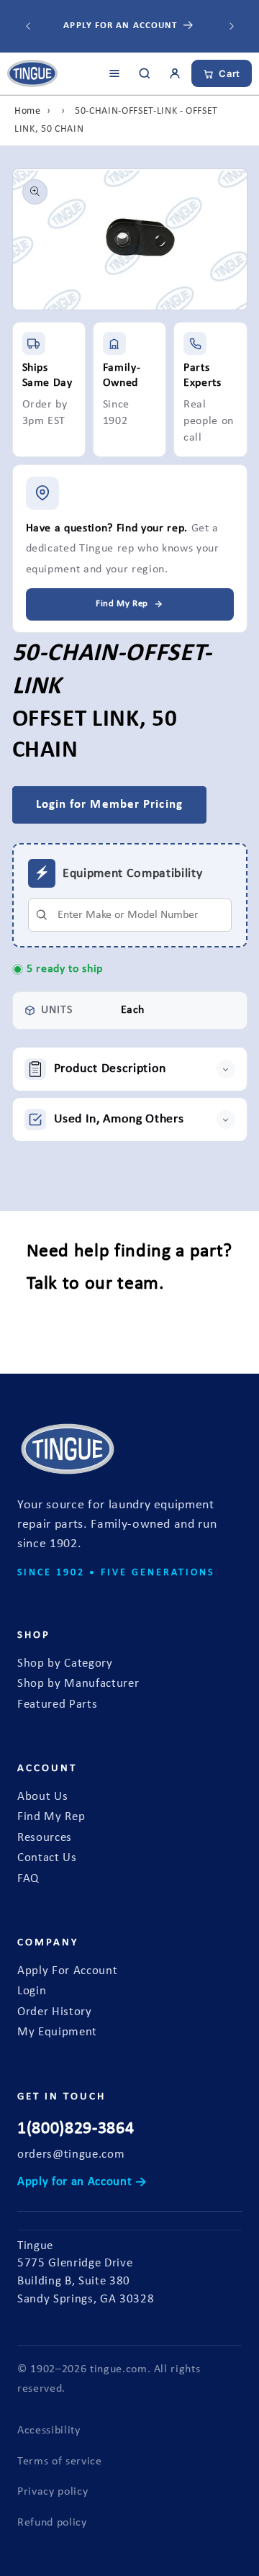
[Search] (145, 73)
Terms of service (60, 2462)
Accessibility (49, 2431)
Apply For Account (67, 1971)
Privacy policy (53, 2492)
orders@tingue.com (71, 2155)
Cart (230, 73)
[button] (130, 1069)
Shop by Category (65, 1664)
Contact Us (47, 1858)
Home (28, 111)
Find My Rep (51, 1817)
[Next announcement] (232, 27)
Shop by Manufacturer (78, 1684)
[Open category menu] (114, 73)
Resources (45, 1838)
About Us (42, 1797)
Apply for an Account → (82, 2182)
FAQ (28, 1879)
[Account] (175, 73)
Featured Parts (57, 1705)
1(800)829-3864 (76, 2129)
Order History (55, 2012)
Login (32, 1991)
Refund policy (52, 2523)
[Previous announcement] (28, 27)
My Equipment (57, 2032)
